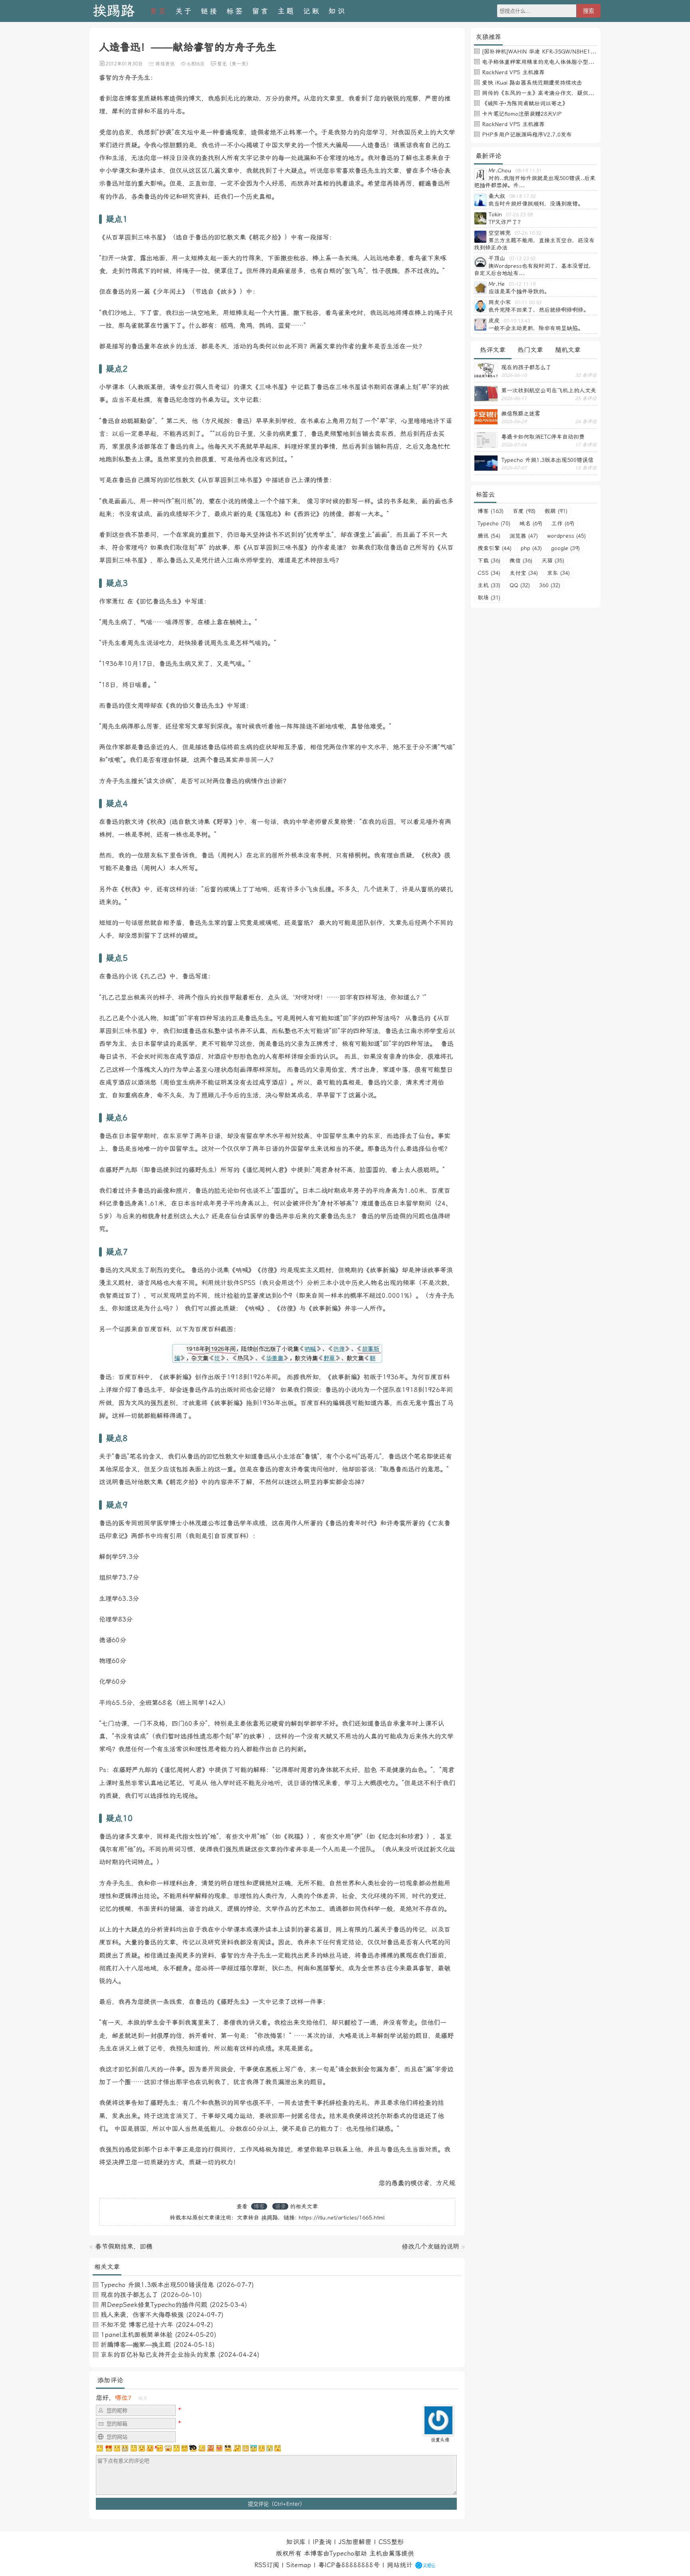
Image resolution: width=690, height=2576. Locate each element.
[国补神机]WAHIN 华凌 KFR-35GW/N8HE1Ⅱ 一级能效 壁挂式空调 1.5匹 (574, 51)
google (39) (565, 548)
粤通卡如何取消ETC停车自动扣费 (543, 437)
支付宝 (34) (524, 573)
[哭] (270, 2448)
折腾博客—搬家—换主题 (136, 2345)
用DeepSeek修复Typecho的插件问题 (154, 2305)
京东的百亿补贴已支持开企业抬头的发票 (158, 2355)
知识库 (296, 2542)
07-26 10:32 (528, 233)
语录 (280, 2206)
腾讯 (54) (489, 536)
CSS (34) (489, 573)
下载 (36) (489, 560)
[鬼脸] (133, 2448)
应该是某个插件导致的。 (519, 291)
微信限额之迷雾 (521, 414)
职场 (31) (489, 598)
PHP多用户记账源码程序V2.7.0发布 (527, 135)
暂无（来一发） (234, 64)
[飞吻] (159, 2448)
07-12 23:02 (522, 259)
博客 (259, 2206)
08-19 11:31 (528, 171)
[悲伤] (117, 2448)
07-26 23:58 (519, 215)
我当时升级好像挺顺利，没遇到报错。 (536, 204)
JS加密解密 (355, 2542)
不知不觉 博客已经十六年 (137, 2325)
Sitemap (299, 2565)
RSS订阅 (267, 2565)
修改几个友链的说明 (430, 2246)
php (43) (531, 548)
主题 (286, 11)
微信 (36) (521, 560)
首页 (159, 11)
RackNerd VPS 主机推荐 (513, 72)
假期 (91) (556, 511)
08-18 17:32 (522, 196)
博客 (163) (491, 511)
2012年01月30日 (124, 64)
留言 (261, 11)
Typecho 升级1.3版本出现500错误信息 (157, 2285)
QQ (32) (520, 585)
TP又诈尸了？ (506, 222)
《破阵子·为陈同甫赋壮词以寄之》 (525, 103)
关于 (184, 11)
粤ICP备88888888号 (349, 2565)
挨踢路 (114, 11)
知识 (337, 11)
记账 (312, 11)
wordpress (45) (566, 536)
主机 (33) (489, 585)
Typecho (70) (494, 523)
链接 (210, 11)
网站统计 (400, 2565)
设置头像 (440, 2440)
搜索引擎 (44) (495, 548)
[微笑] (142, 2448)
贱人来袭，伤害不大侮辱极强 (142, 2315)
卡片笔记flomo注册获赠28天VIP (522, 114)
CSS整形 (391, 2542)
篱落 (395, 2553)
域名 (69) (531, 523)
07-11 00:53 (528, 303)
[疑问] (100, 2448)
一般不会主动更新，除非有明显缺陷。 (536, 328)
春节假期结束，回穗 (124, 2246)
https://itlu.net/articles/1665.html (342, 2218)
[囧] (254, 2448)
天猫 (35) (553, 560)
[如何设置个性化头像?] (438, 2432)
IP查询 (322, 2542)
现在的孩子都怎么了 (129, 2295)
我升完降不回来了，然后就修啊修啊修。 (539, 310)
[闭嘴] (125, 2448)
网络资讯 (165, 64)
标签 (235, 11)
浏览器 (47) (524, 536)
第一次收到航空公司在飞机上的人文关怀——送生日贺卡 (549, 390)
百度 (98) (524, 511)
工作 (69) (563, 523)
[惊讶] (168, 2448)
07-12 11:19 (522, 284)
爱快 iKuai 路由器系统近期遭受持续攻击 (532, 83)
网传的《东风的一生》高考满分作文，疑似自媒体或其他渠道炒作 (563, 93)
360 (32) (550, 585)
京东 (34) (558, 573)
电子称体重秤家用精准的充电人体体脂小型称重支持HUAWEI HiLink (566, 62)
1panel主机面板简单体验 (137, 2335)
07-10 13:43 (517, 321)
